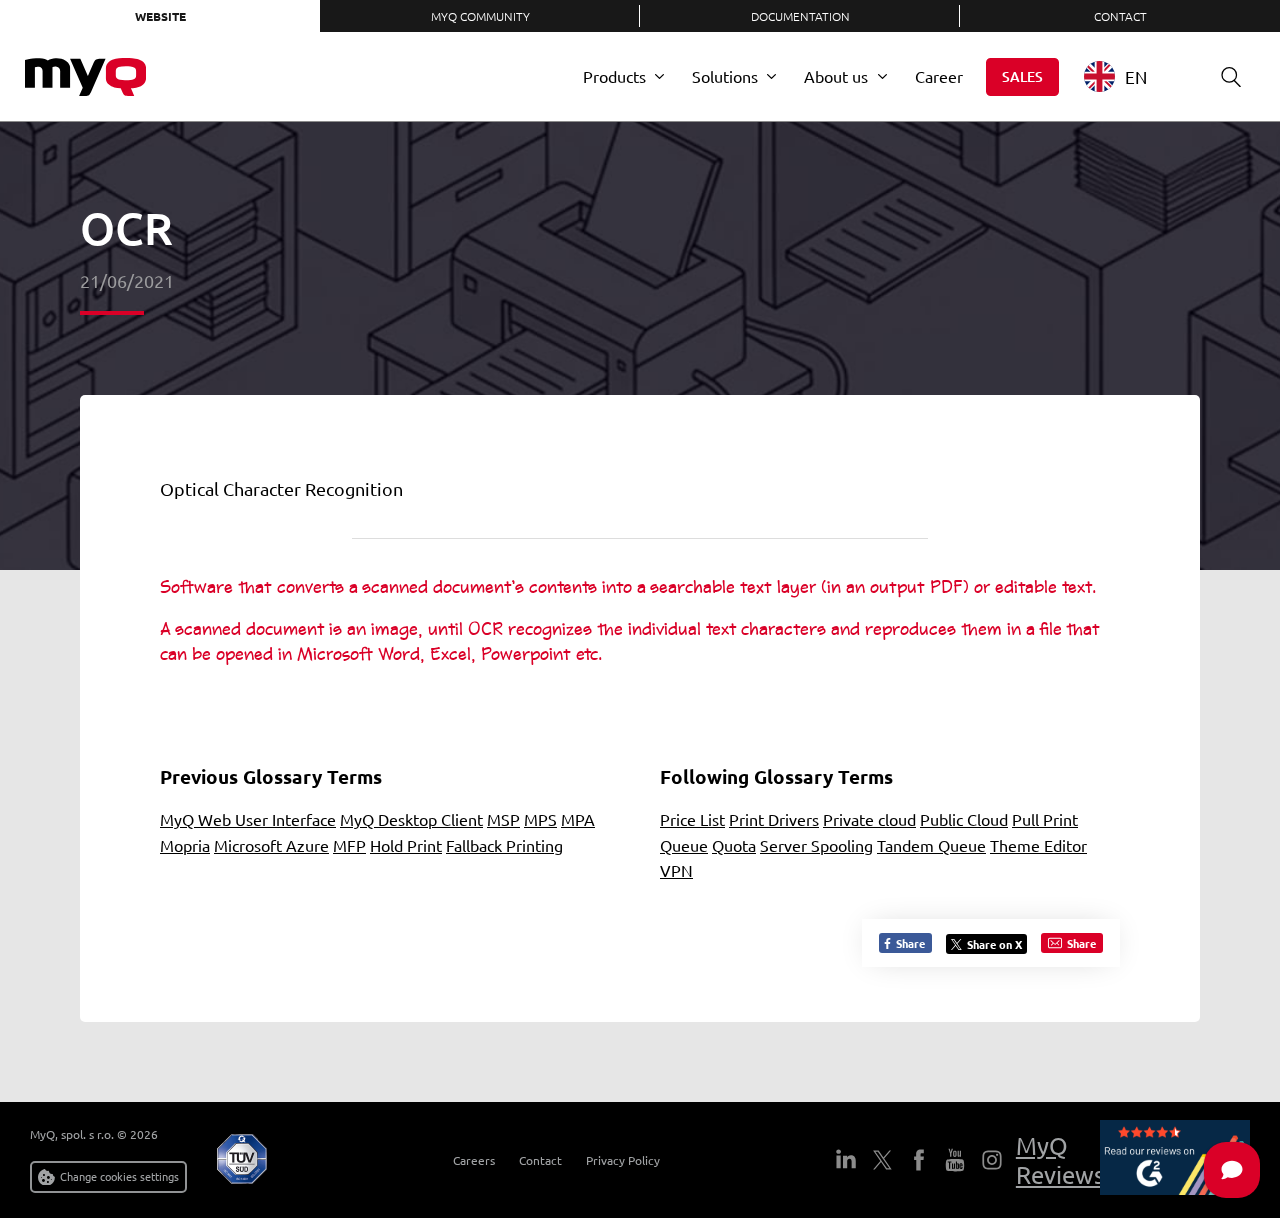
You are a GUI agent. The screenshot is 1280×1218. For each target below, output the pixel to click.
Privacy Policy (623, 1160)
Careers (474, 1160)
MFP (349, 845)
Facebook (918, 1160)
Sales (1022, 76)
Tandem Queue (931, 845)
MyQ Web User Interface (248, 819)
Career (939, 76)
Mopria (185, 845)
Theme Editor (1038, 845)
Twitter (882, 1160)
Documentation (800, 16)
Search (1231, 77)
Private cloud (869, 819)
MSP (503, 819)
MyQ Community (480, 16)
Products (614, 76)
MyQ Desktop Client (411, 819)
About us (836, 76)
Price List (692, 819)
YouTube (955, 1160)
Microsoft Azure (271, 845)
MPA (578, 819)
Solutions (725, 76)
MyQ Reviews (1060, 1160)
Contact (1120, 16)
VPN (676, 870)
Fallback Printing (504, 845)
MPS (540, 819)
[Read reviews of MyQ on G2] (1175, 1160)
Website (160, 16)
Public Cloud (964, 819)
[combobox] (1130, 76)
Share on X (994, 944)
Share (909, 943)
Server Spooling (816, 845)
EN (1136, 76)
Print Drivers (774, 819)
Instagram (991, 1160)
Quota (734, 845)
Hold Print (406, 845)
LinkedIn (846, 1160)
